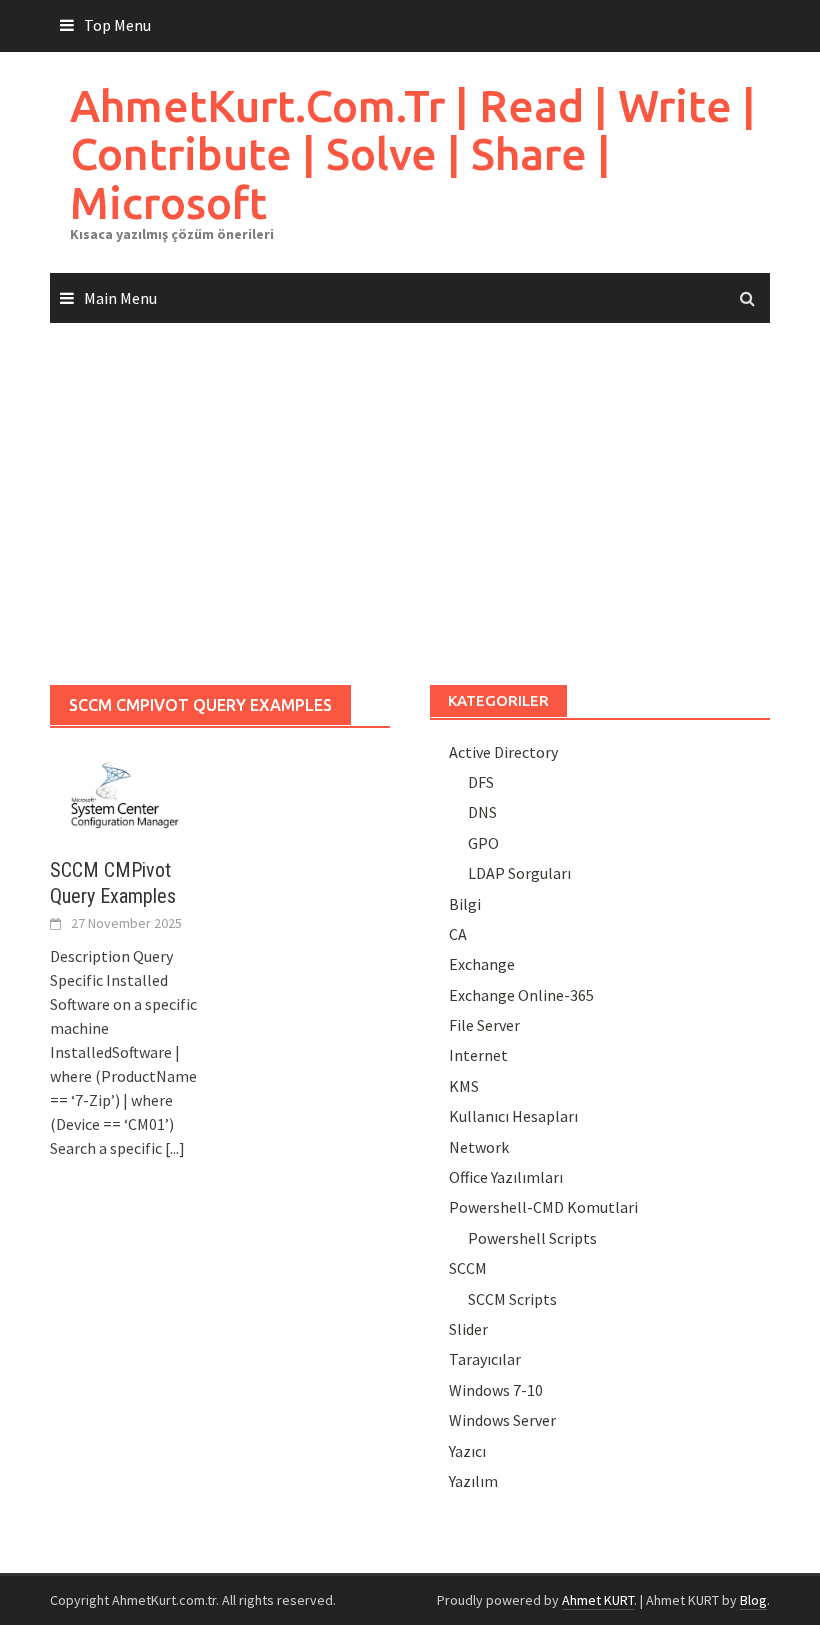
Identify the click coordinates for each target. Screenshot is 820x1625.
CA (458, 934)
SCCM (468, 1268)
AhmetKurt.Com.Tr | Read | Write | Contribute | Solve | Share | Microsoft (413, 154)
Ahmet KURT (598, 1600)
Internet (478, 1055)
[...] (175, 1148)
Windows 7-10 (496, 1390)
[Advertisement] (410, 505)
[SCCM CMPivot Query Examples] (125, 792)
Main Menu (120, 298)
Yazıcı (467, 1451)
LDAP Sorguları (519, 873)
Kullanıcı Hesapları (513, 1116)
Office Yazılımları (506, 1177)
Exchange (482, 964)
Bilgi (465, 904)
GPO (483, 843)
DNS (482, 812)
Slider (468, 1329)
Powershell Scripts (532, 1238)
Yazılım (473, 1481)
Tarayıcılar (485, 1359)
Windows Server (502, 1420)
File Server (484, 1025)
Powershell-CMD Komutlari (543, 1207)
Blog (753, 1600)
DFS (481, 782)
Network (479, 1147)
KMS (464, 1086)
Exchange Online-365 (521, 995)
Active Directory (503, 752)
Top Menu (117, 25)
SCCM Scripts (512, 1299)
